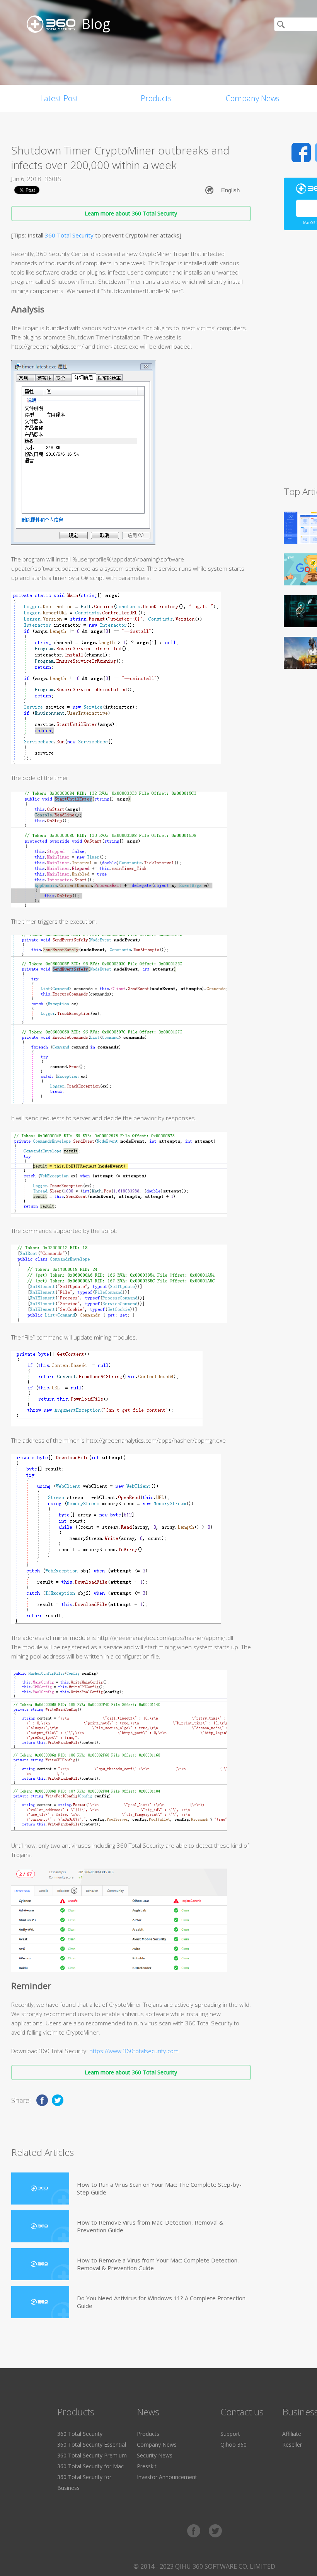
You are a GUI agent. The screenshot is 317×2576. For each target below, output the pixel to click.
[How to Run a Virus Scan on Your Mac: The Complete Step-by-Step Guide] (40, 2188)
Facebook (301, 153)
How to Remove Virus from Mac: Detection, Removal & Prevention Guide (150, 2226)
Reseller (292, 2445)
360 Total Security (69, 235)
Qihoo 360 (233, 2445)
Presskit (147, 2466)
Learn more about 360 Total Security (131, 213)
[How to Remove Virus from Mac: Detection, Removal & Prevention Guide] (40, 2226)
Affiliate (292, 2434)
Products (156, 98)
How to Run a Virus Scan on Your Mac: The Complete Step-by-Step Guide (159, 2188)
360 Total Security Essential (92, 2445)
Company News (253, 98)
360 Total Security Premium (92, 2455)
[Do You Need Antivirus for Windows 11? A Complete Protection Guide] (40, 2302)
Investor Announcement (167, 2477)
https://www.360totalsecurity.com (134, 2051)
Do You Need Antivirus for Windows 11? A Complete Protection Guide (161, 2302)
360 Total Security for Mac (90, 2466)
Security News (155, 2455)
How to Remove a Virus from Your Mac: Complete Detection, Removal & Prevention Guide (158, 2264)
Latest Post (59, 98)
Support (230, 2434)
